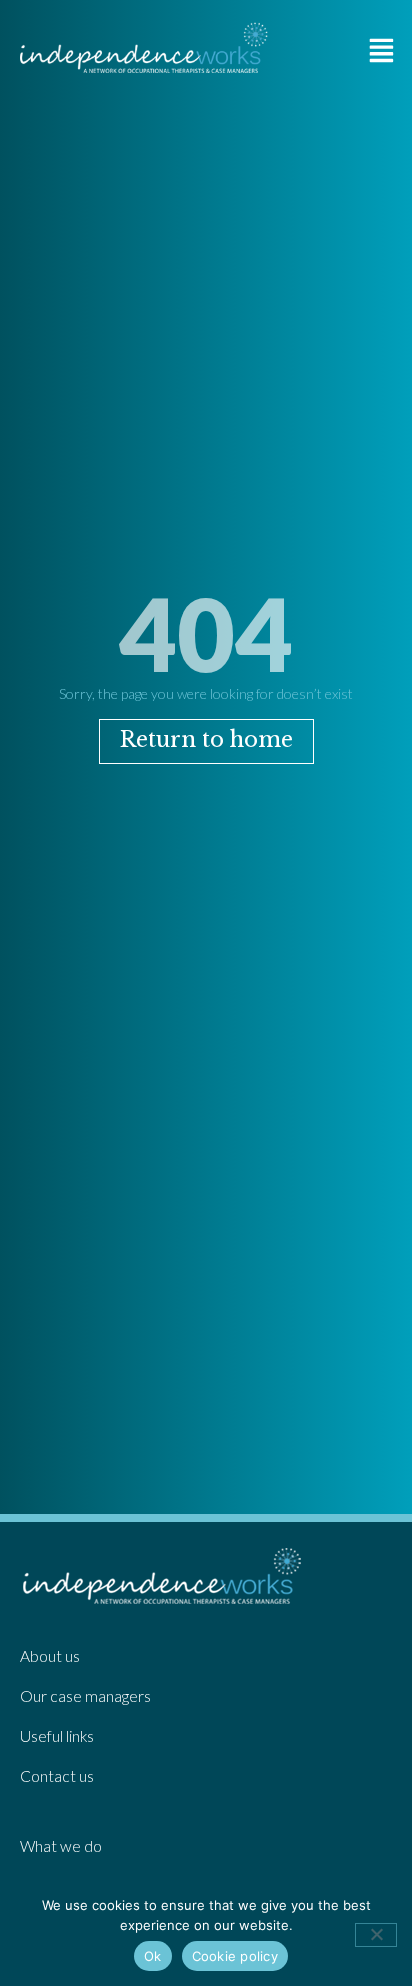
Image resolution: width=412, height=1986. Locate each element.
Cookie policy (235, 1956)
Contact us (57, 1776)
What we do (61, 1846)
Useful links (57, 1736)
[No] (376, 1935)
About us (50, 1656)
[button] (382, 50)
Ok (153, 1956)
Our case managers (85, 1696)
